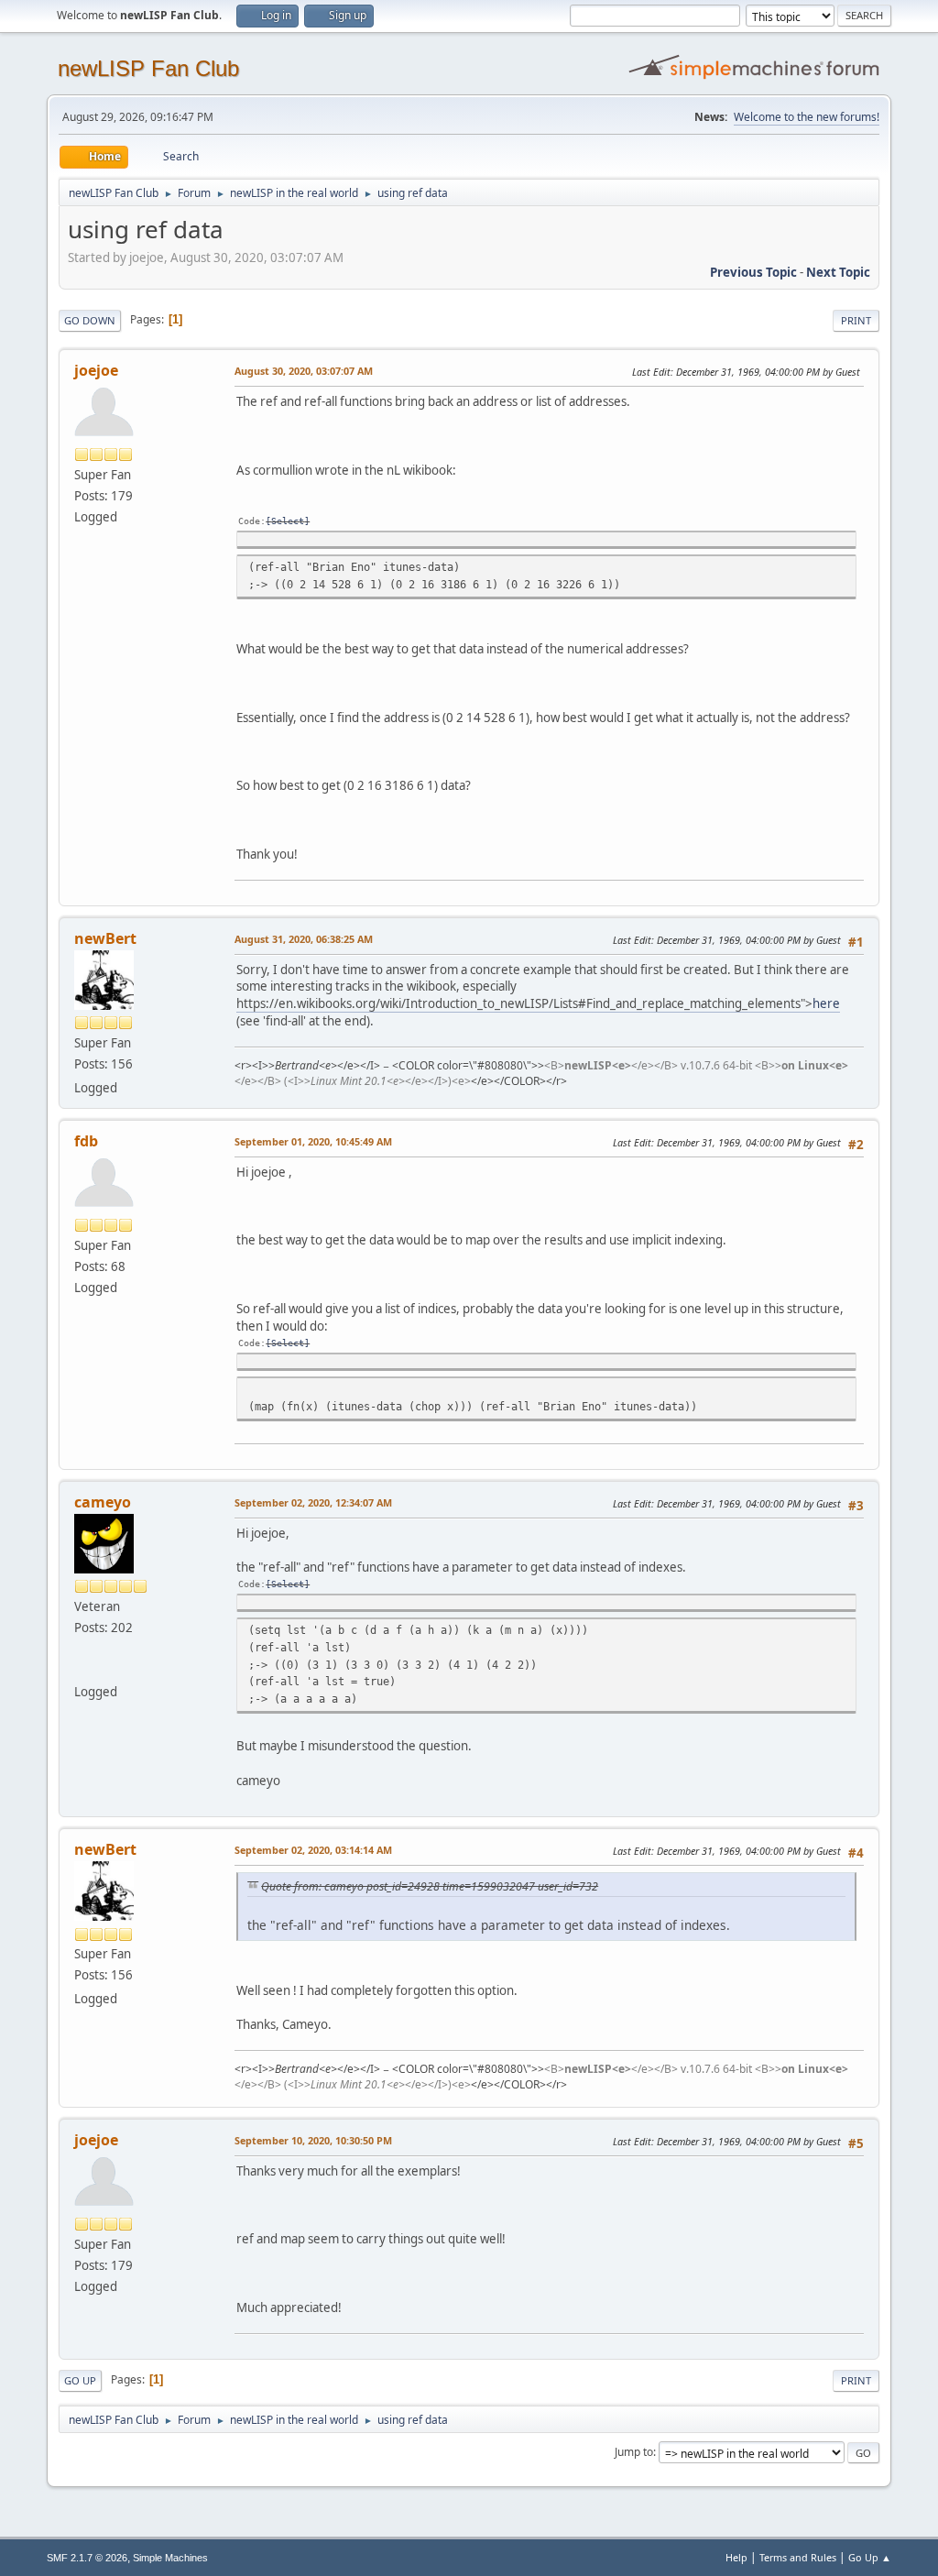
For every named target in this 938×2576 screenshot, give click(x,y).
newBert (105, 938)
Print (856, 320)
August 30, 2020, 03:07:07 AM (304, 371)
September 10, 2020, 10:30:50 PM (313, 2140)
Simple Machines (170, 2558)
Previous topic (753, 272)
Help (736, 2557)
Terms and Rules (798, 2557)
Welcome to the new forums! (807, 117)
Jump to (634, 2452)
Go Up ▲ (870, 2557)
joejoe (96, 370)
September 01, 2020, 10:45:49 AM (313, 1141)
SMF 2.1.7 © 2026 (87, 2558)
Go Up (80, 2380)
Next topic (838, 272)
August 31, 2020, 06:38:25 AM (304, 939)
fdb (86, 1141)
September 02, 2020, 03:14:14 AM (313, 1850)
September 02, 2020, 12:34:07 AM (313, 1502)
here (826, 1003)
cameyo (103, 1502)
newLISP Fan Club (148, 68)
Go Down (90, 320)
